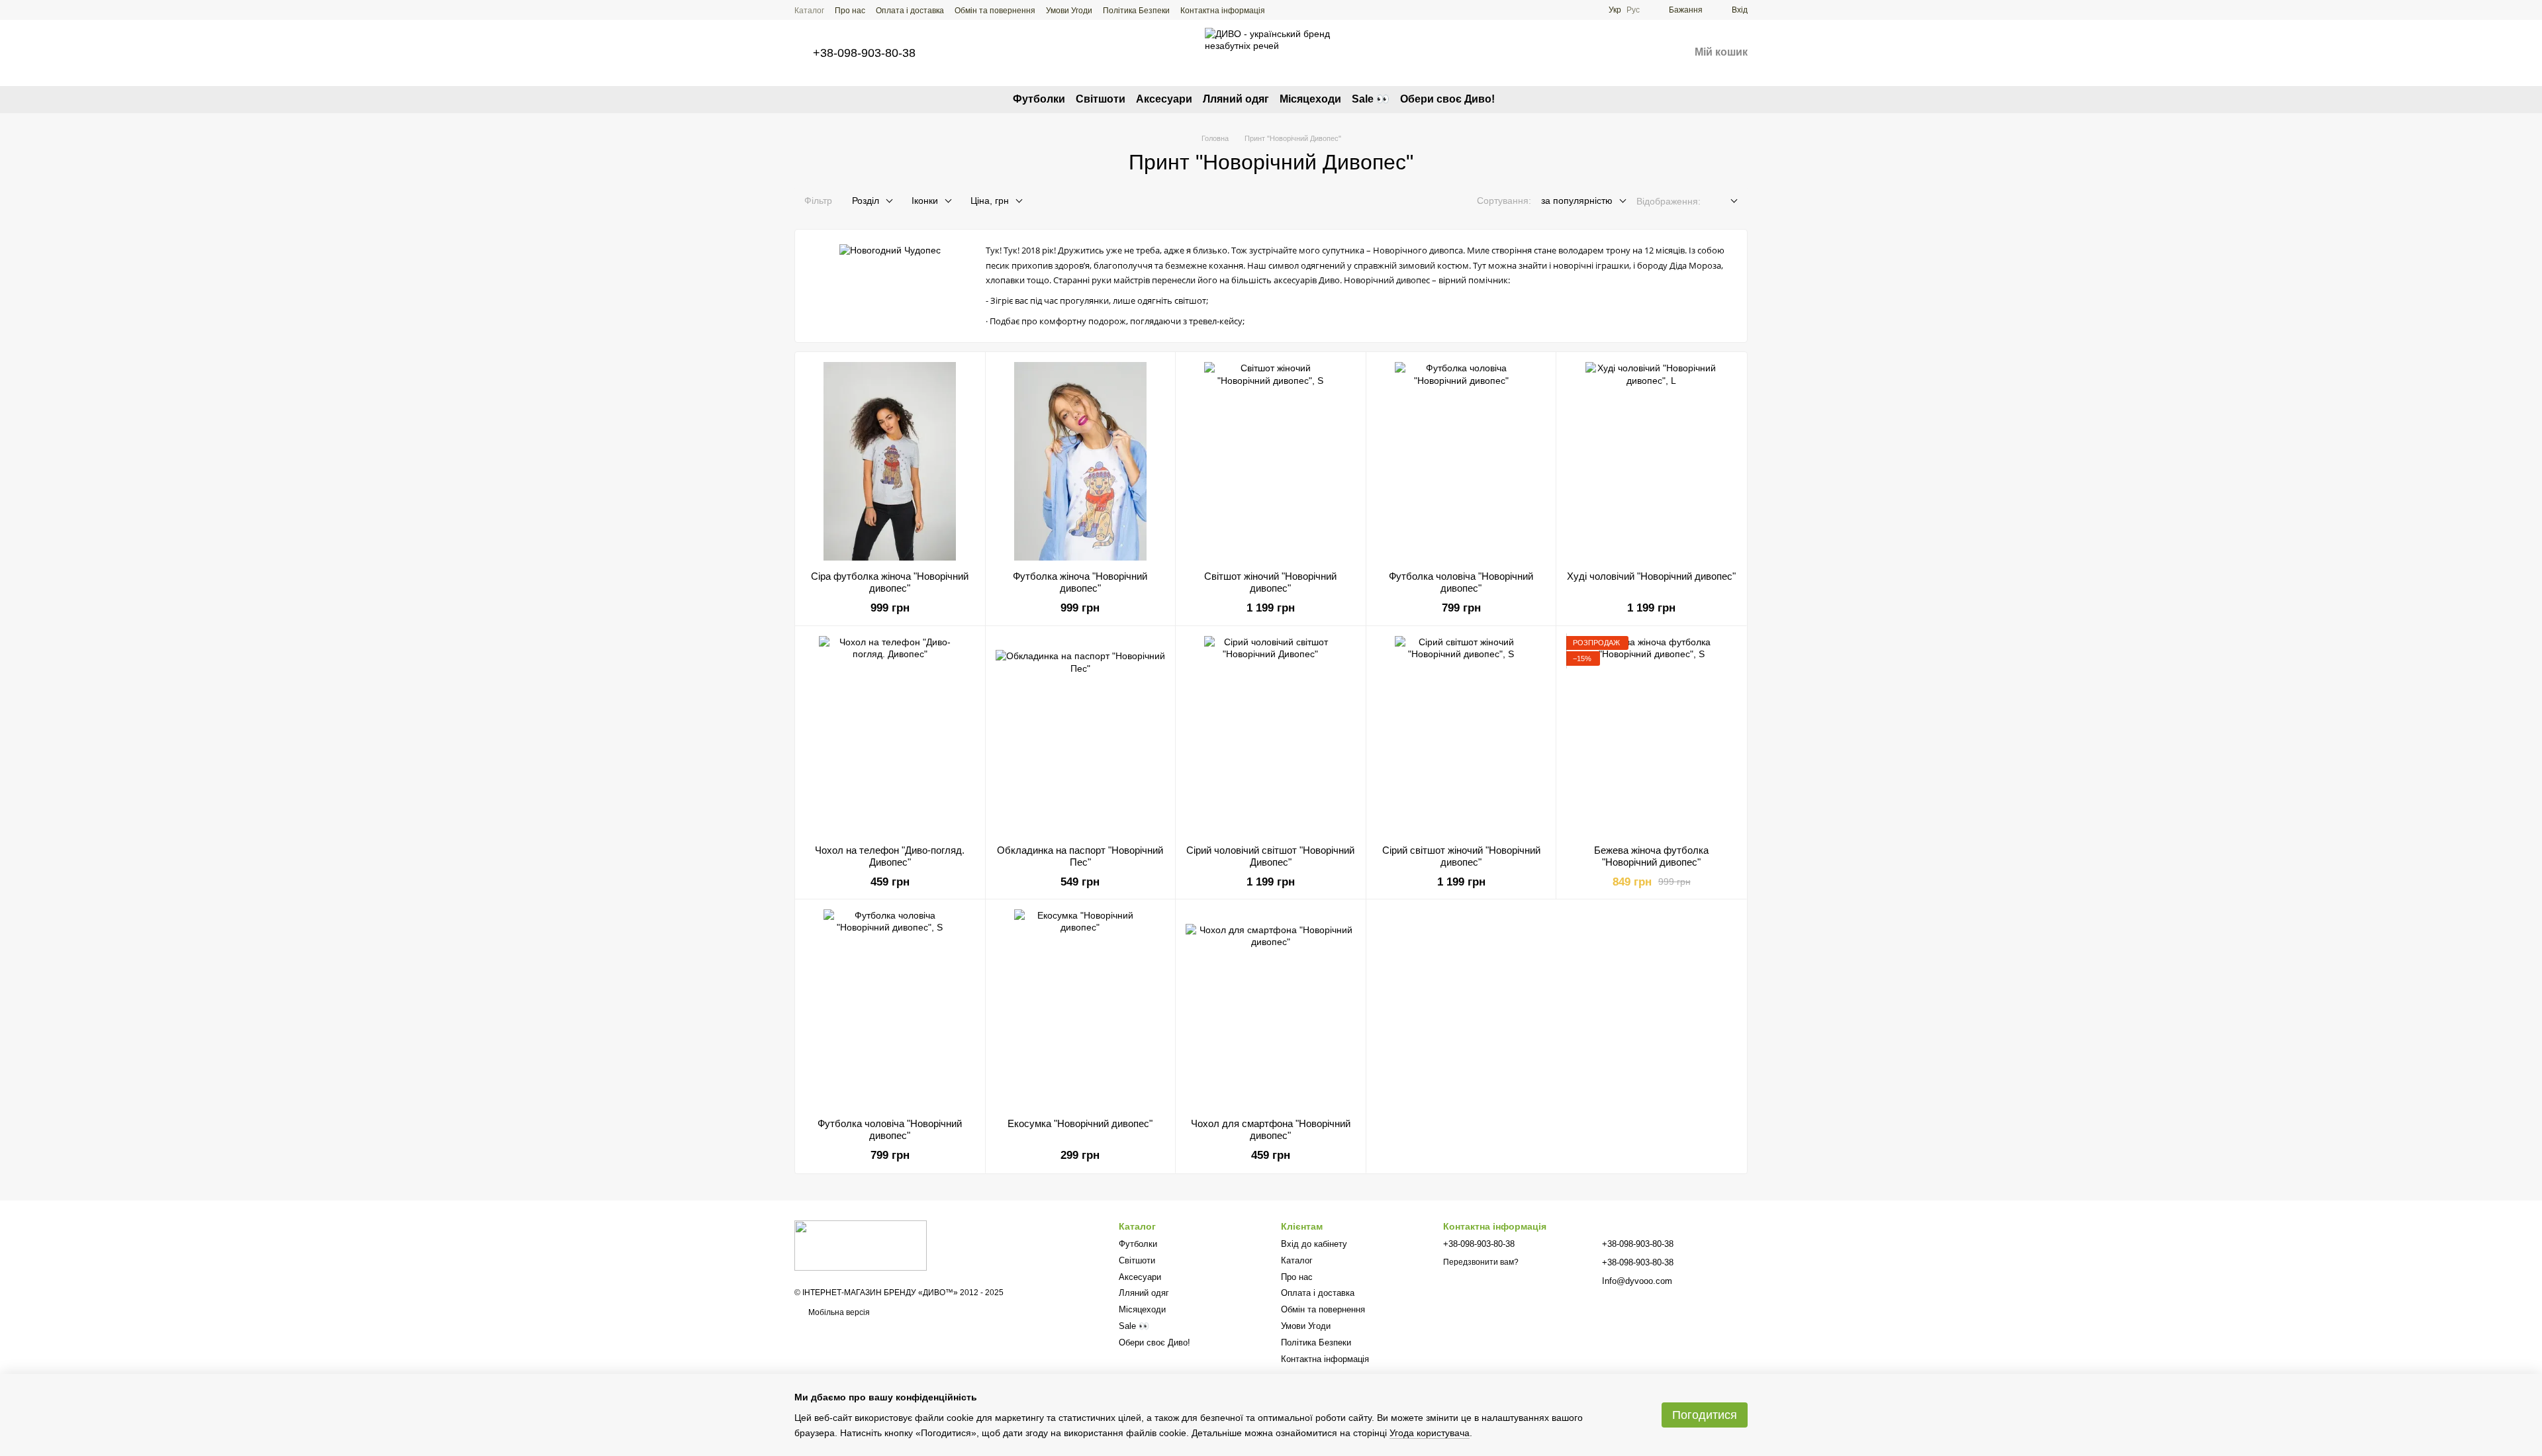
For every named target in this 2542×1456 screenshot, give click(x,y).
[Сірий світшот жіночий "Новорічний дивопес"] (1461, 735)
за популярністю (1577, 201)
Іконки (925, 201)
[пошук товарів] (1519, 99)
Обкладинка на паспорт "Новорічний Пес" (1080, 856)
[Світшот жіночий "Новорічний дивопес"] (1271, 461)
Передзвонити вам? (1481, 1262)
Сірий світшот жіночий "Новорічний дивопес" (1461, 856)
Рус (1633, 10)
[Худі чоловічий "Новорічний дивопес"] (1651, 461)
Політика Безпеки (1136, 11)
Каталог (809, 11)
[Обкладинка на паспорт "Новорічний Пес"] (1081, 735)
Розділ (866, 201)
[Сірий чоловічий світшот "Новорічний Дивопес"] (1271, 735)
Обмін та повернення (995, 11)
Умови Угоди (1069, 11)
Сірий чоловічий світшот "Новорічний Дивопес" (1270, 856)
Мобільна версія (838, 1312)
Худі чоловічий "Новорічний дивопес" (1651, 576)
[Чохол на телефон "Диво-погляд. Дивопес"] (890, 735)
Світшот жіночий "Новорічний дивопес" (1270, 582)
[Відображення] (1724, 202)
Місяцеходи (1310, 99)
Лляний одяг (1236, 99)
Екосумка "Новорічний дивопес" (1080, 1123)
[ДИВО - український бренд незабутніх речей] (861, 1245)
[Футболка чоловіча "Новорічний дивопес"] (1461, 461)
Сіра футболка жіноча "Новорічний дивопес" (890, 582)
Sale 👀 (1371, 99)
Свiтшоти (1101, 99)
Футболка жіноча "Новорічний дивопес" (1080, 582)
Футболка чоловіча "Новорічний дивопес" (1461, 582)
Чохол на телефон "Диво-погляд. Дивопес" (890, 856)
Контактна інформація (1223, 11)
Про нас (850, 11)
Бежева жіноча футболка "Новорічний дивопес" (1651, 856)
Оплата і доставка (910, 11)
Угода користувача (1430, 1433)
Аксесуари (1164, 99)
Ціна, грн (990, 201)
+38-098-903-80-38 (864, 53)
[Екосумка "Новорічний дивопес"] (1081, 1009)
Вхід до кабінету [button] (1314, 1244)
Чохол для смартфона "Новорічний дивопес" (1271, 1129)
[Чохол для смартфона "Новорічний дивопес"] (1271, 1009)
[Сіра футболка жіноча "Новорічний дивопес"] (890, 461)
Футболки (1039, 99)
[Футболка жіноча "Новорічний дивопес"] (1081, 461)
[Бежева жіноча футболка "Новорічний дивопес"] (1651, 735)
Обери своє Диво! (1447, 99)
